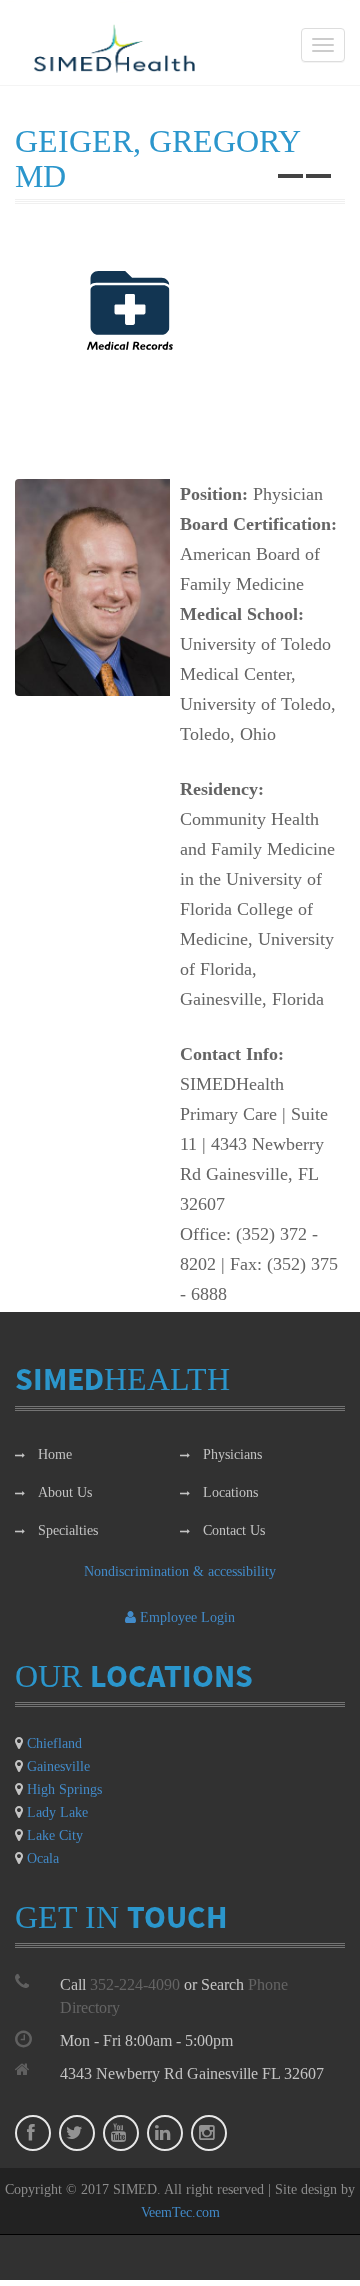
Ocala (43, 1858)
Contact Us (234, 1530)
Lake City (55, 1835)
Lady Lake (57, 1812)
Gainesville (58, 1766)
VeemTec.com (180, 2212)
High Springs (64, 1789)
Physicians (232, 1454)
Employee (187, 1617)
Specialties (68, 1530)
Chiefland (54, 1743)
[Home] (115, 48)
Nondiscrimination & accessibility (180, 1571)
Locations (230, 1492)
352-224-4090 (135, 1984)
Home (55, 1454)
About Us (65, 1492)
